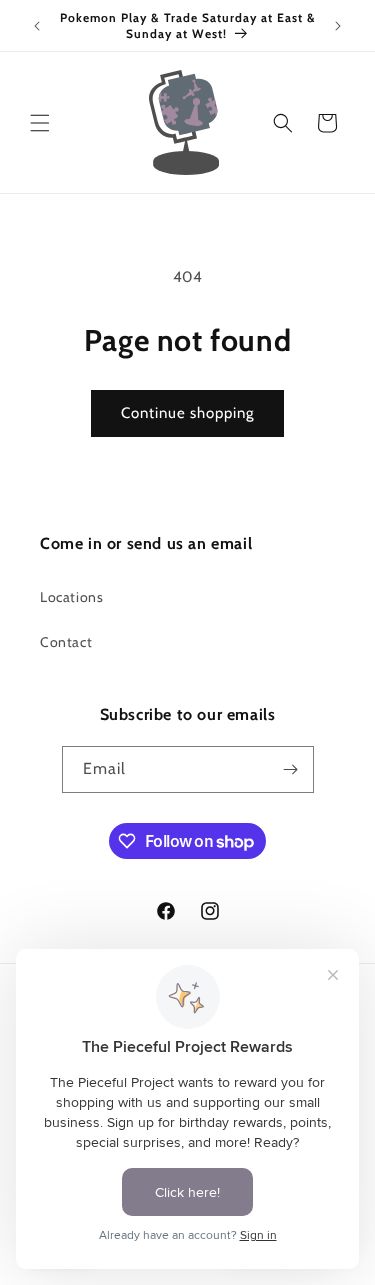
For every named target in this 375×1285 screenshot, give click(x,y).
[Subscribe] (291, 769)
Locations (71, 597)
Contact (66, 642)
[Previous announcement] (37, 26)
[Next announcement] (338, 26)
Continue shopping (187, 413)
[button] (40, 123)
